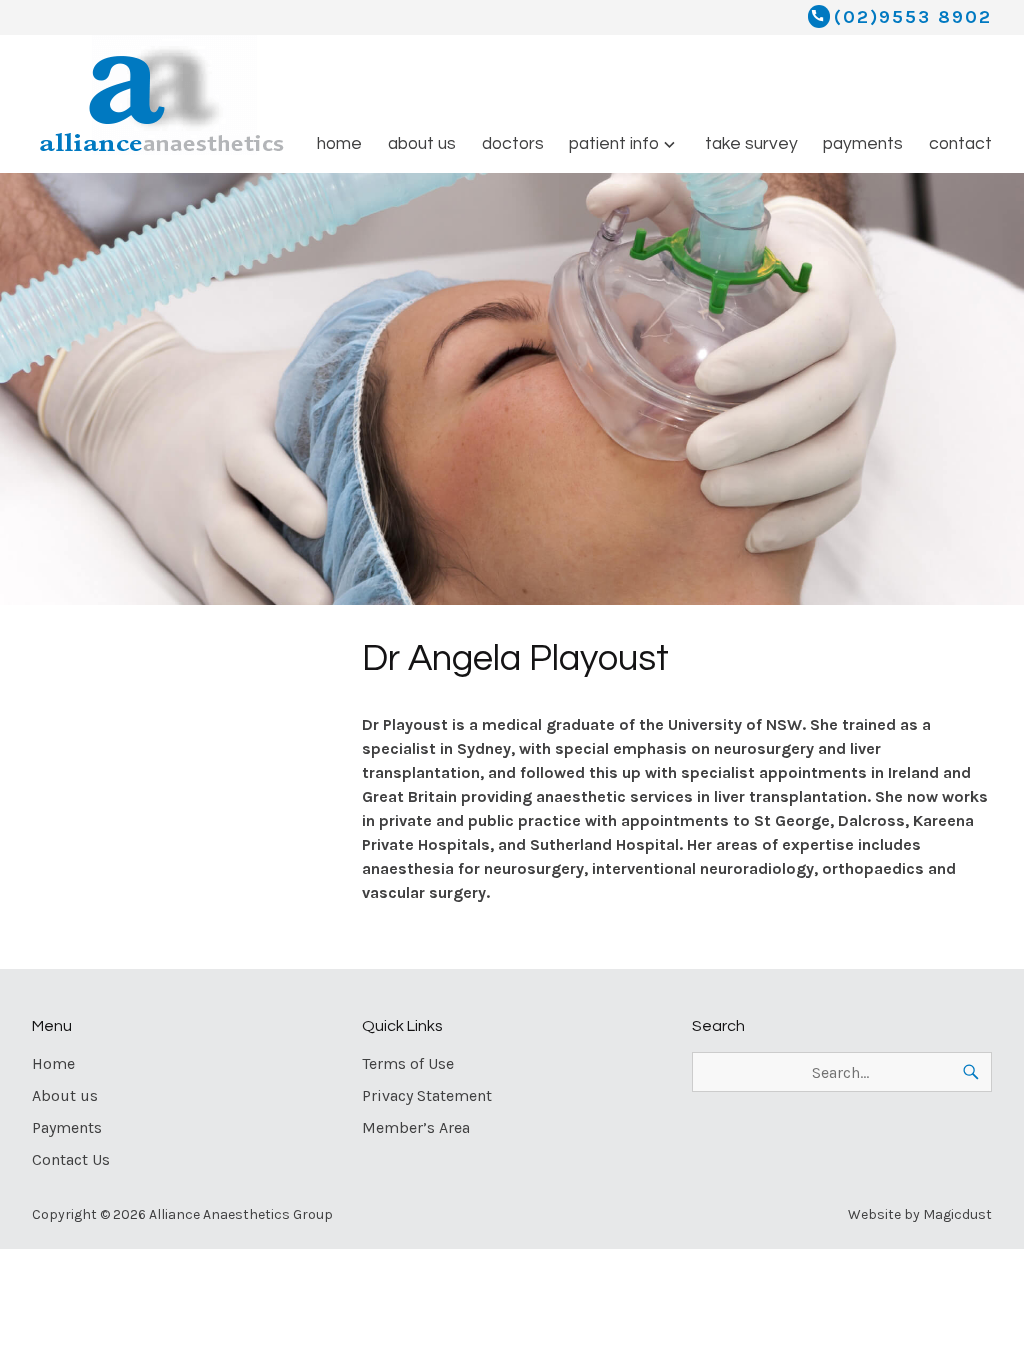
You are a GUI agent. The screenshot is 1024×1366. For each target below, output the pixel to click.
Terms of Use (408, 1063)
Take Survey (751, 144)
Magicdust (957, 1214)
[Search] (971, 1072)
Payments (863, 144)
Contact (960, 144)
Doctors (513, 144)
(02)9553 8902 (913, 17)
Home (339, 144)
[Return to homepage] (165, 100)
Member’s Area (416, 1127)
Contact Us (71, 1159)
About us (422, 144)
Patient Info (614, 144)
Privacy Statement (427, 1095)
